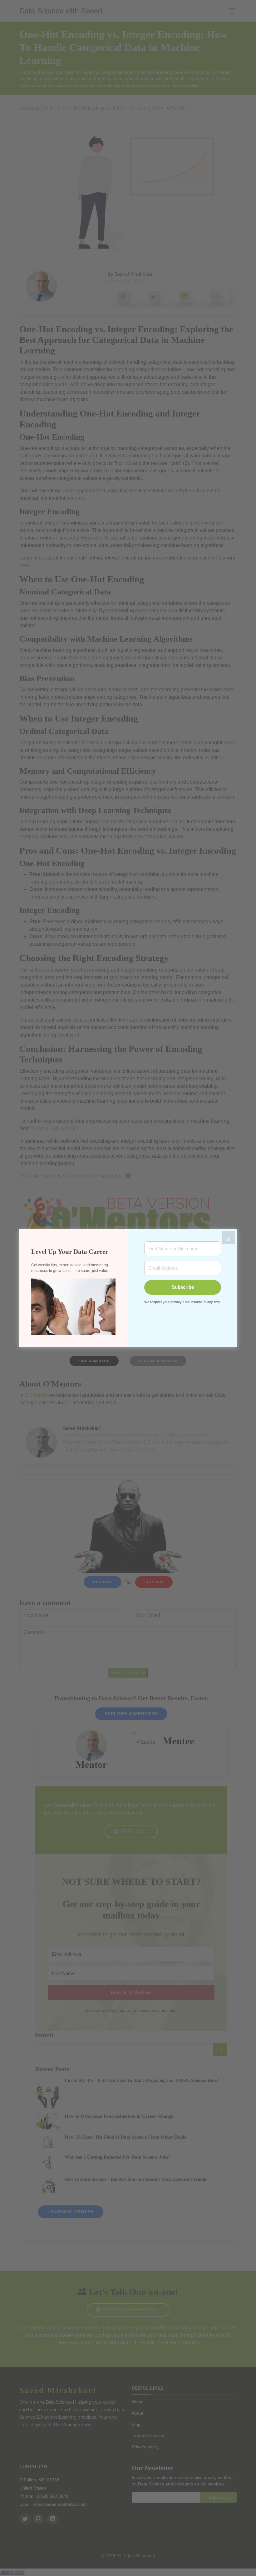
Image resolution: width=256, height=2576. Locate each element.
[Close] (229, 1238)
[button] (73, 1306)
